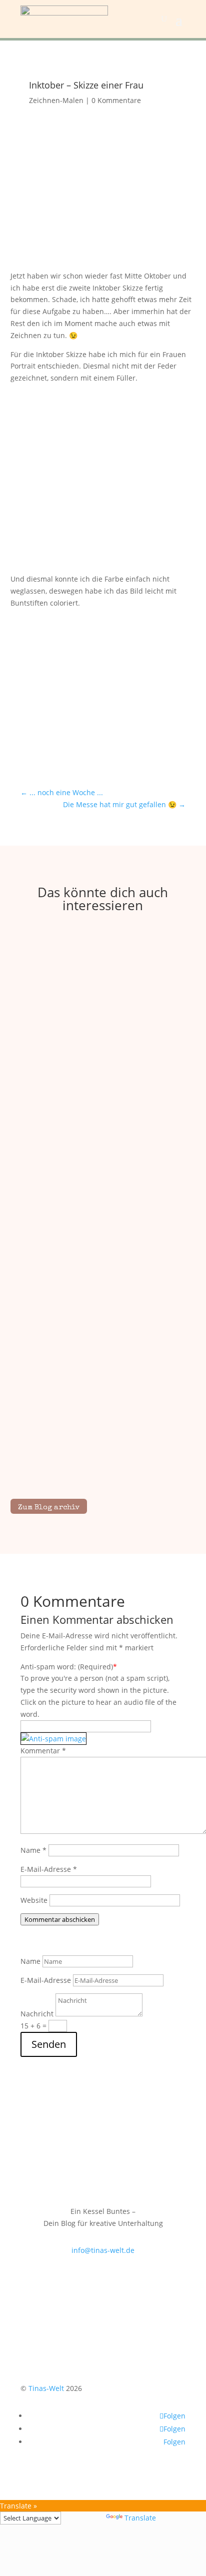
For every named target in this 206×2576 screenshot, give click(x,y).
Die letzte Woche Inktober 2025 (103, 1066)
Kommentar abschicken (60, 1919)
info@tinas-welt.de (103, 2250)
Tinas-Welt (46, 2388)
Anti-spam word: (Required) (67, 1667)
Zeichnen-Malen (56, 100)
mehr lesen (103, 1078)
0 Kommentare (116, 100)
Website (34, 1900)
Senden (49, 2044)
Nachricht (37, 2014)
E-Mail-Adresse (49, 1869)
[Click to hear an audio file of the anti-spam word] (53, 1738)
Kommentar (43, 1751)
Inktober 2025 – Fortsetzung (103, 1450)
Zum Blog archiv (49, 1508)
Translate (140, 2518)
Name (33, 1850)
